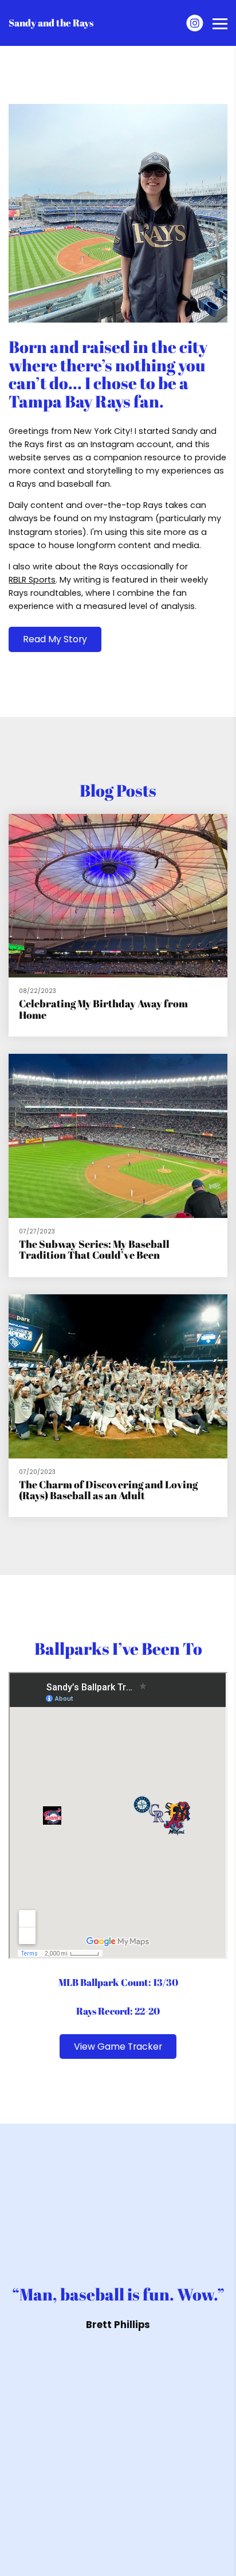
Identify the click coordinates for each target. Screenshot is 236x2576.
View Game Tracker (118, 2047)
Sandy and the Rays (51, 23)
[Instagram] (195, 23)
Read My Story (55, 639)
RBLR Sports (32, 580)
